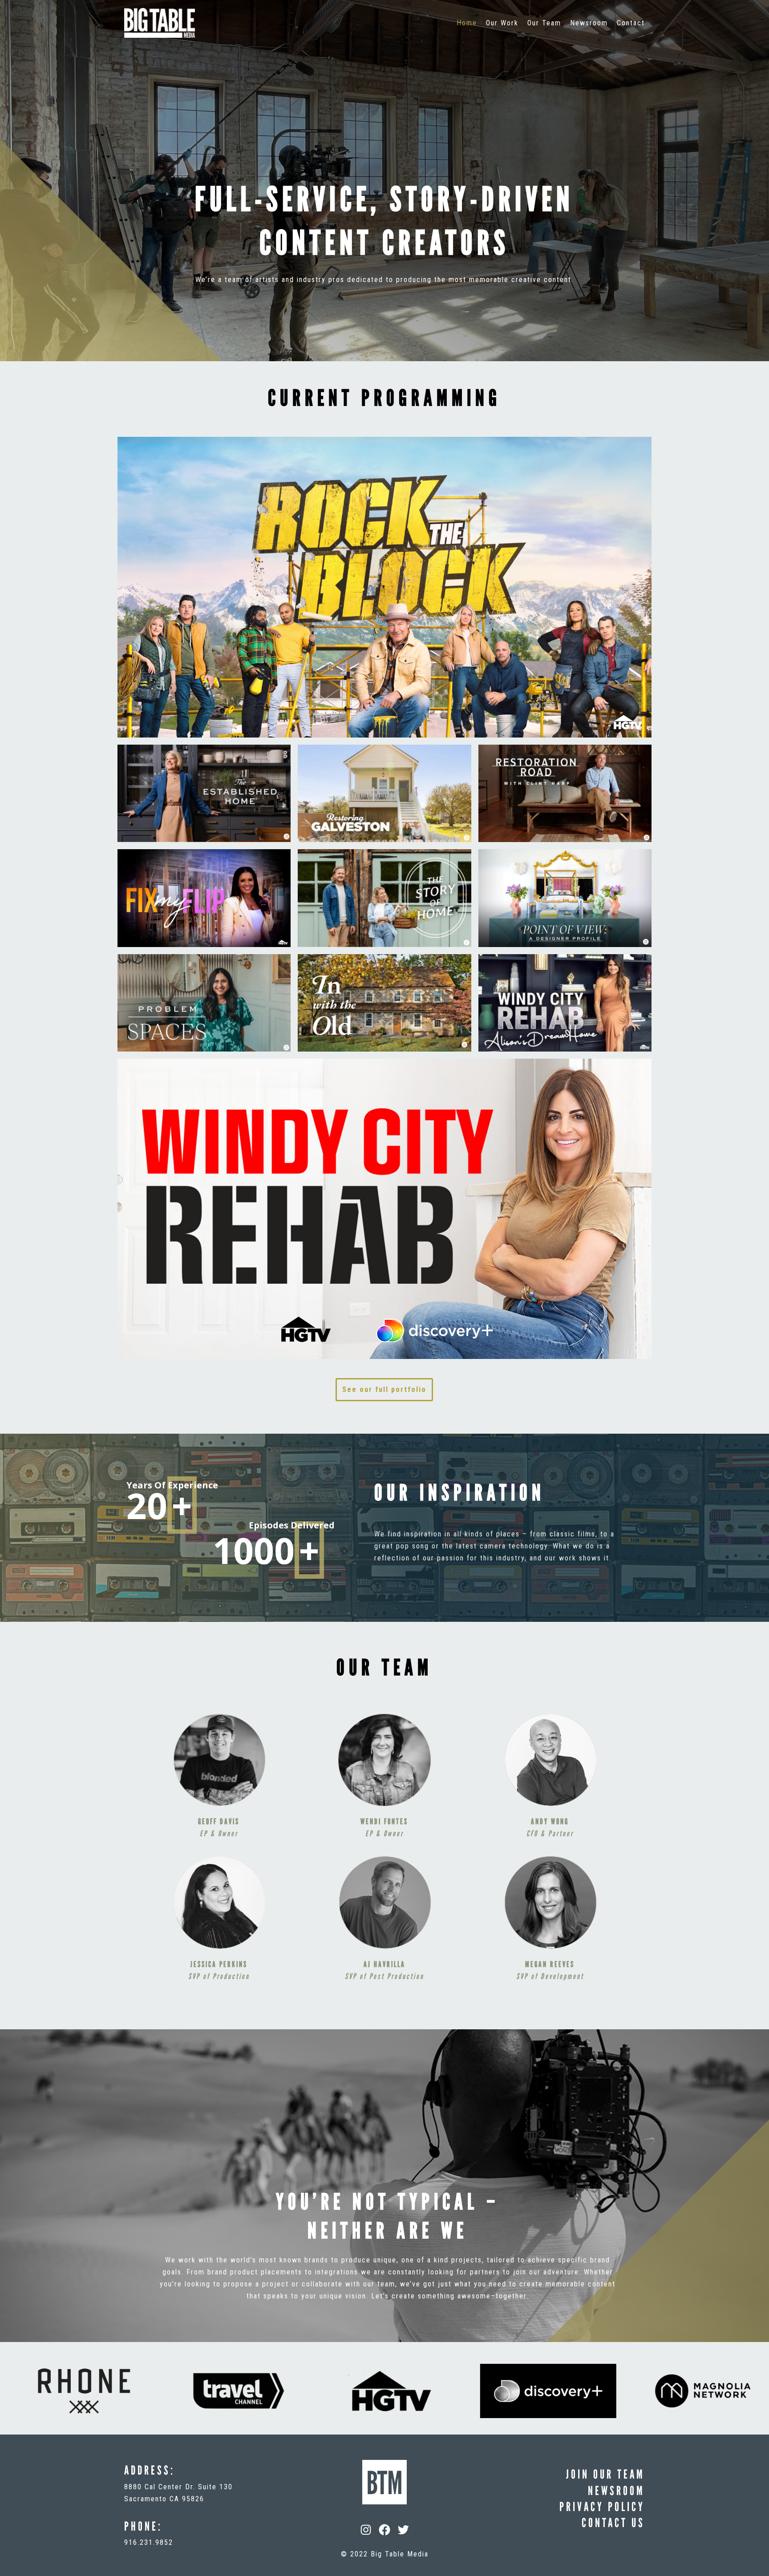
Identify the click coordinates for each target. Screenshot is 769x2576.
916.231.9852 (149, 2542)
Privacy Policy (602, 2507)
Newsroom (589, 23)
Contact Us (613, 2523)
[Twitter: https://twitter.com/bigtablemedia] (403, 2530)
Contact (631, 23)
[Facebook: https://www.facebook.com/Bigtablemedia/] (384, 2530)
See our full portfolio (384, 1389)
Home (467, 23)
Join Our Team (605, 2474)
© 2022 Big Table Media (385, 2554)
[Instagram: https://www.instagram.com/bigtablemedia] (366, 2530)
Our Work (502, 23)
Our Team (544, 23)
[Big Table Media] (160, 23)
